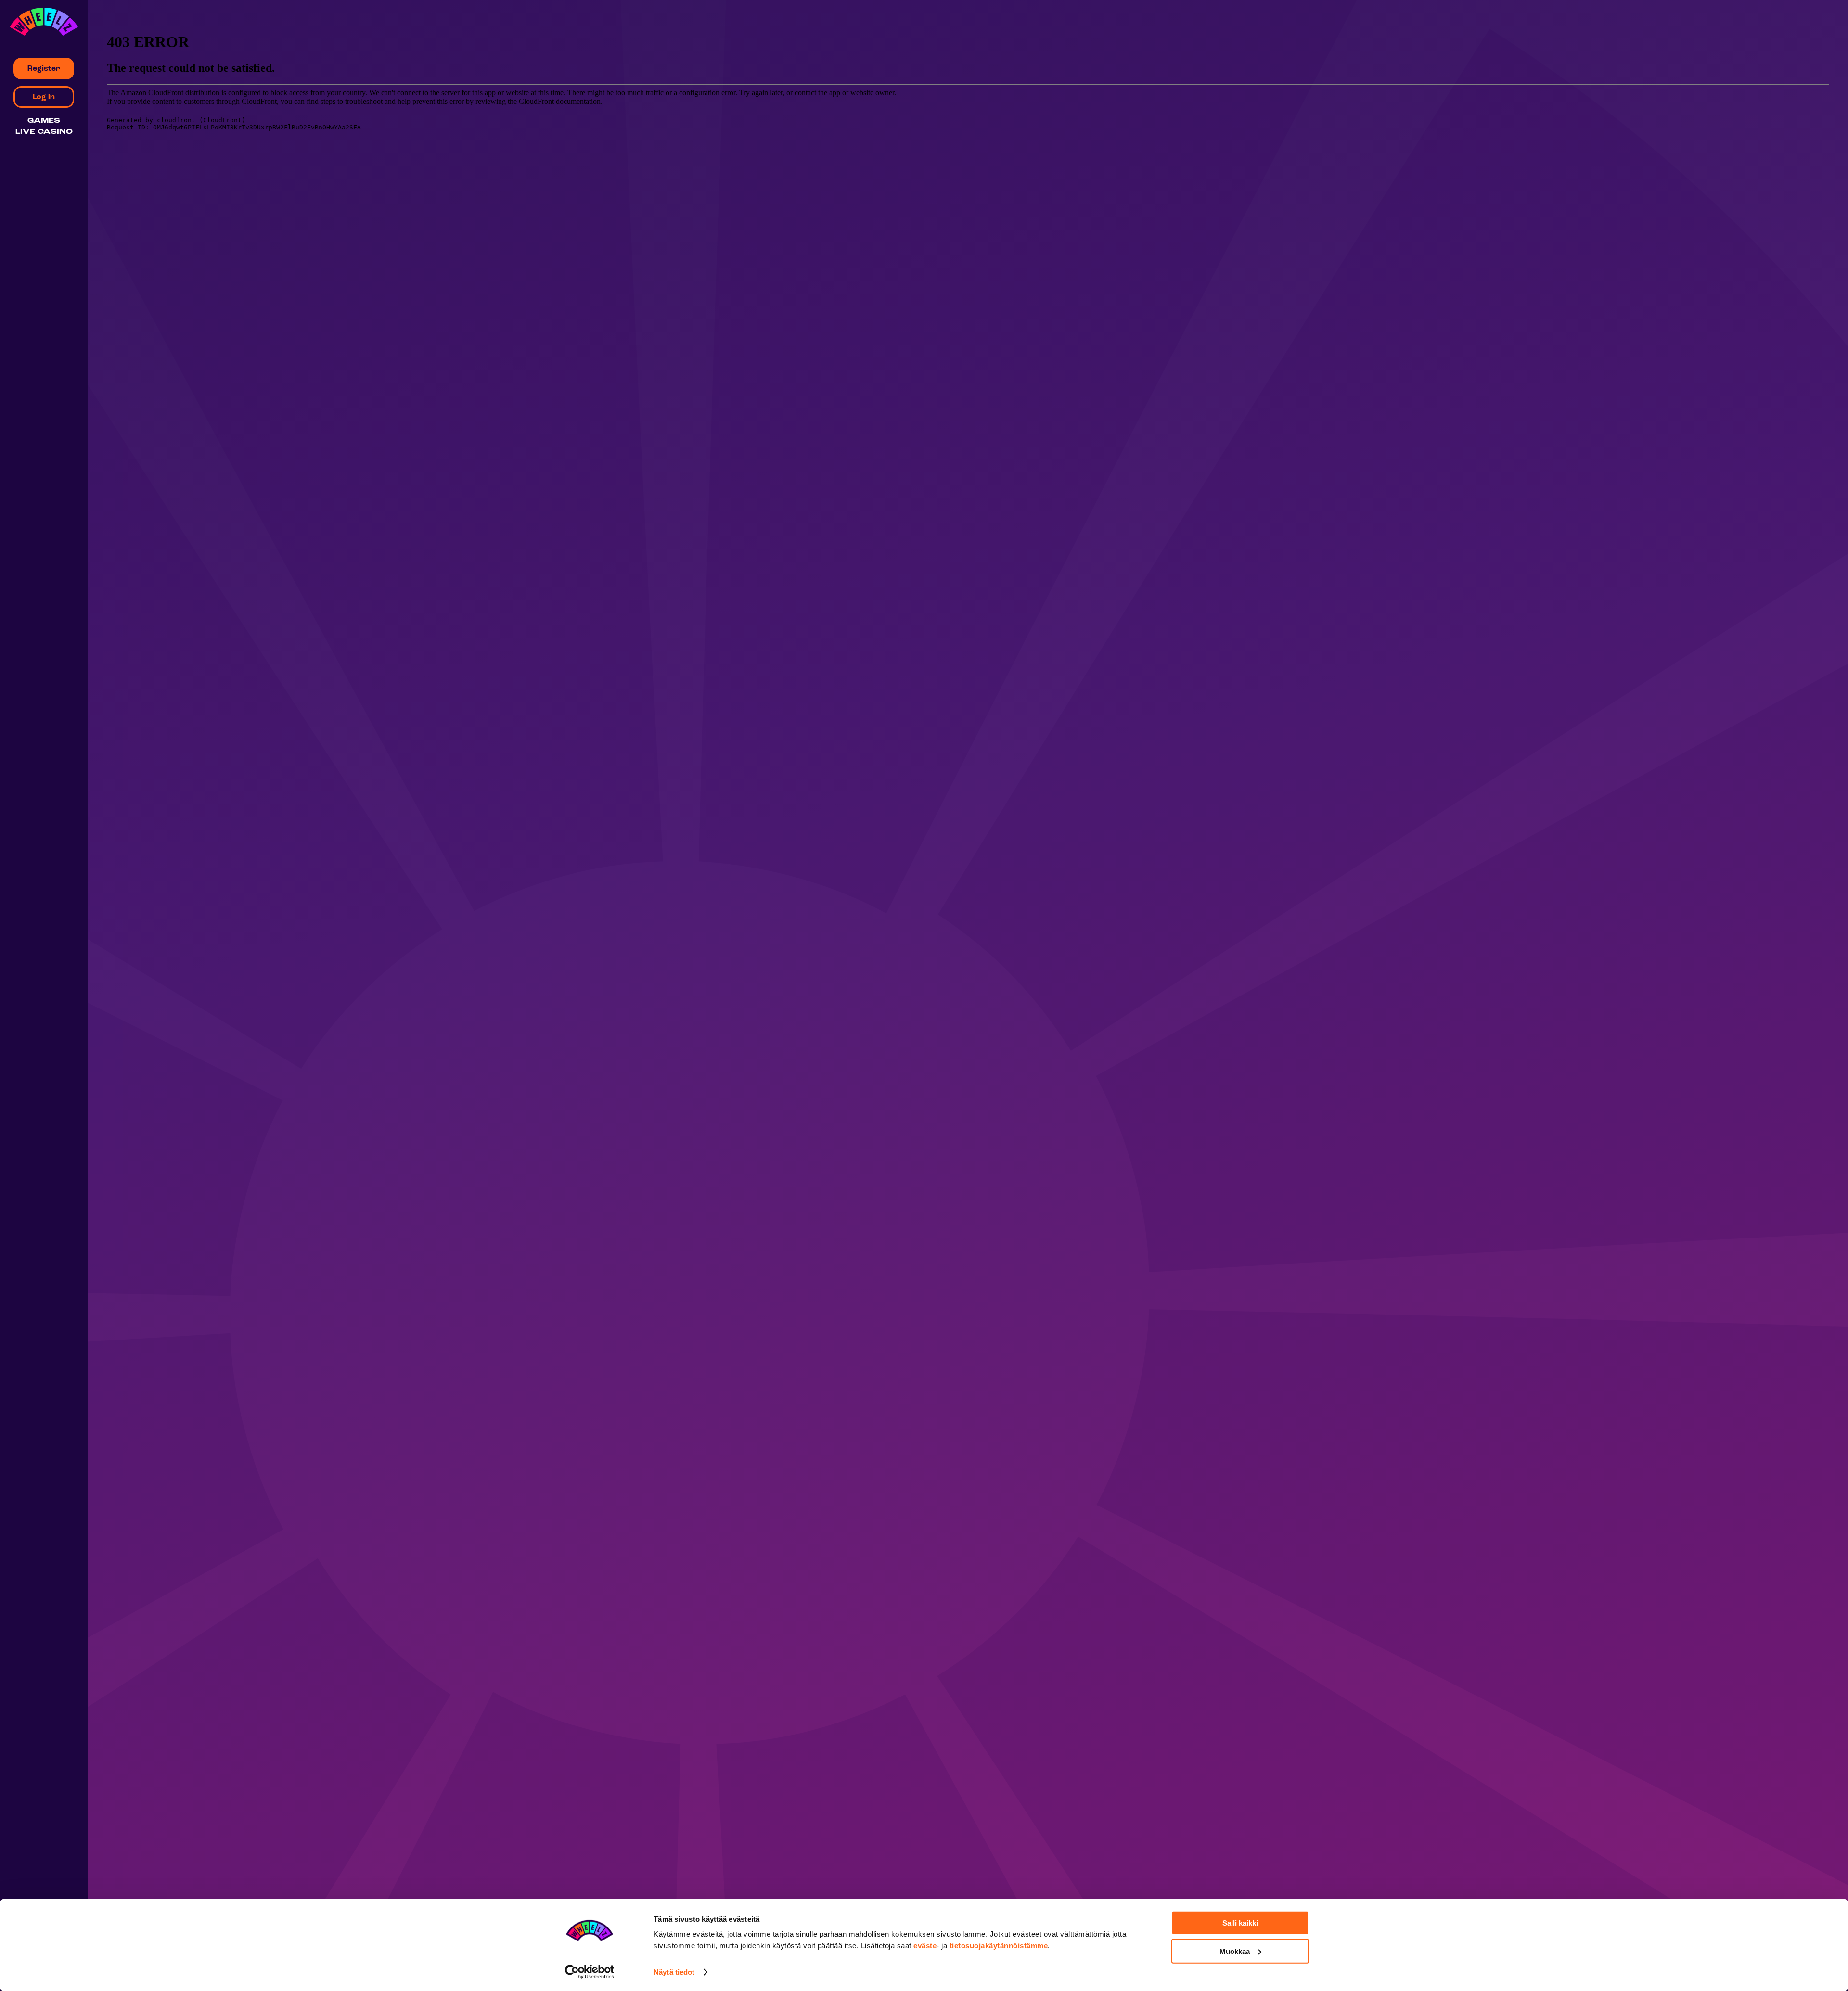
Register (44, 69)
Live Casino (44, 132)
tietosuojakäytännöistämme (999, 1946)
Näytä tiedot (674, 1972)
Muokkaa (1235, 1951)
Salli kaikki (1240, 1923)
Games (44, 121)
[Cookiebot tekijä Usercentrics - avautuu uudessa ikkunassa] (590, 1972)
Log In (44, 97)
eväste (925, 1946)
